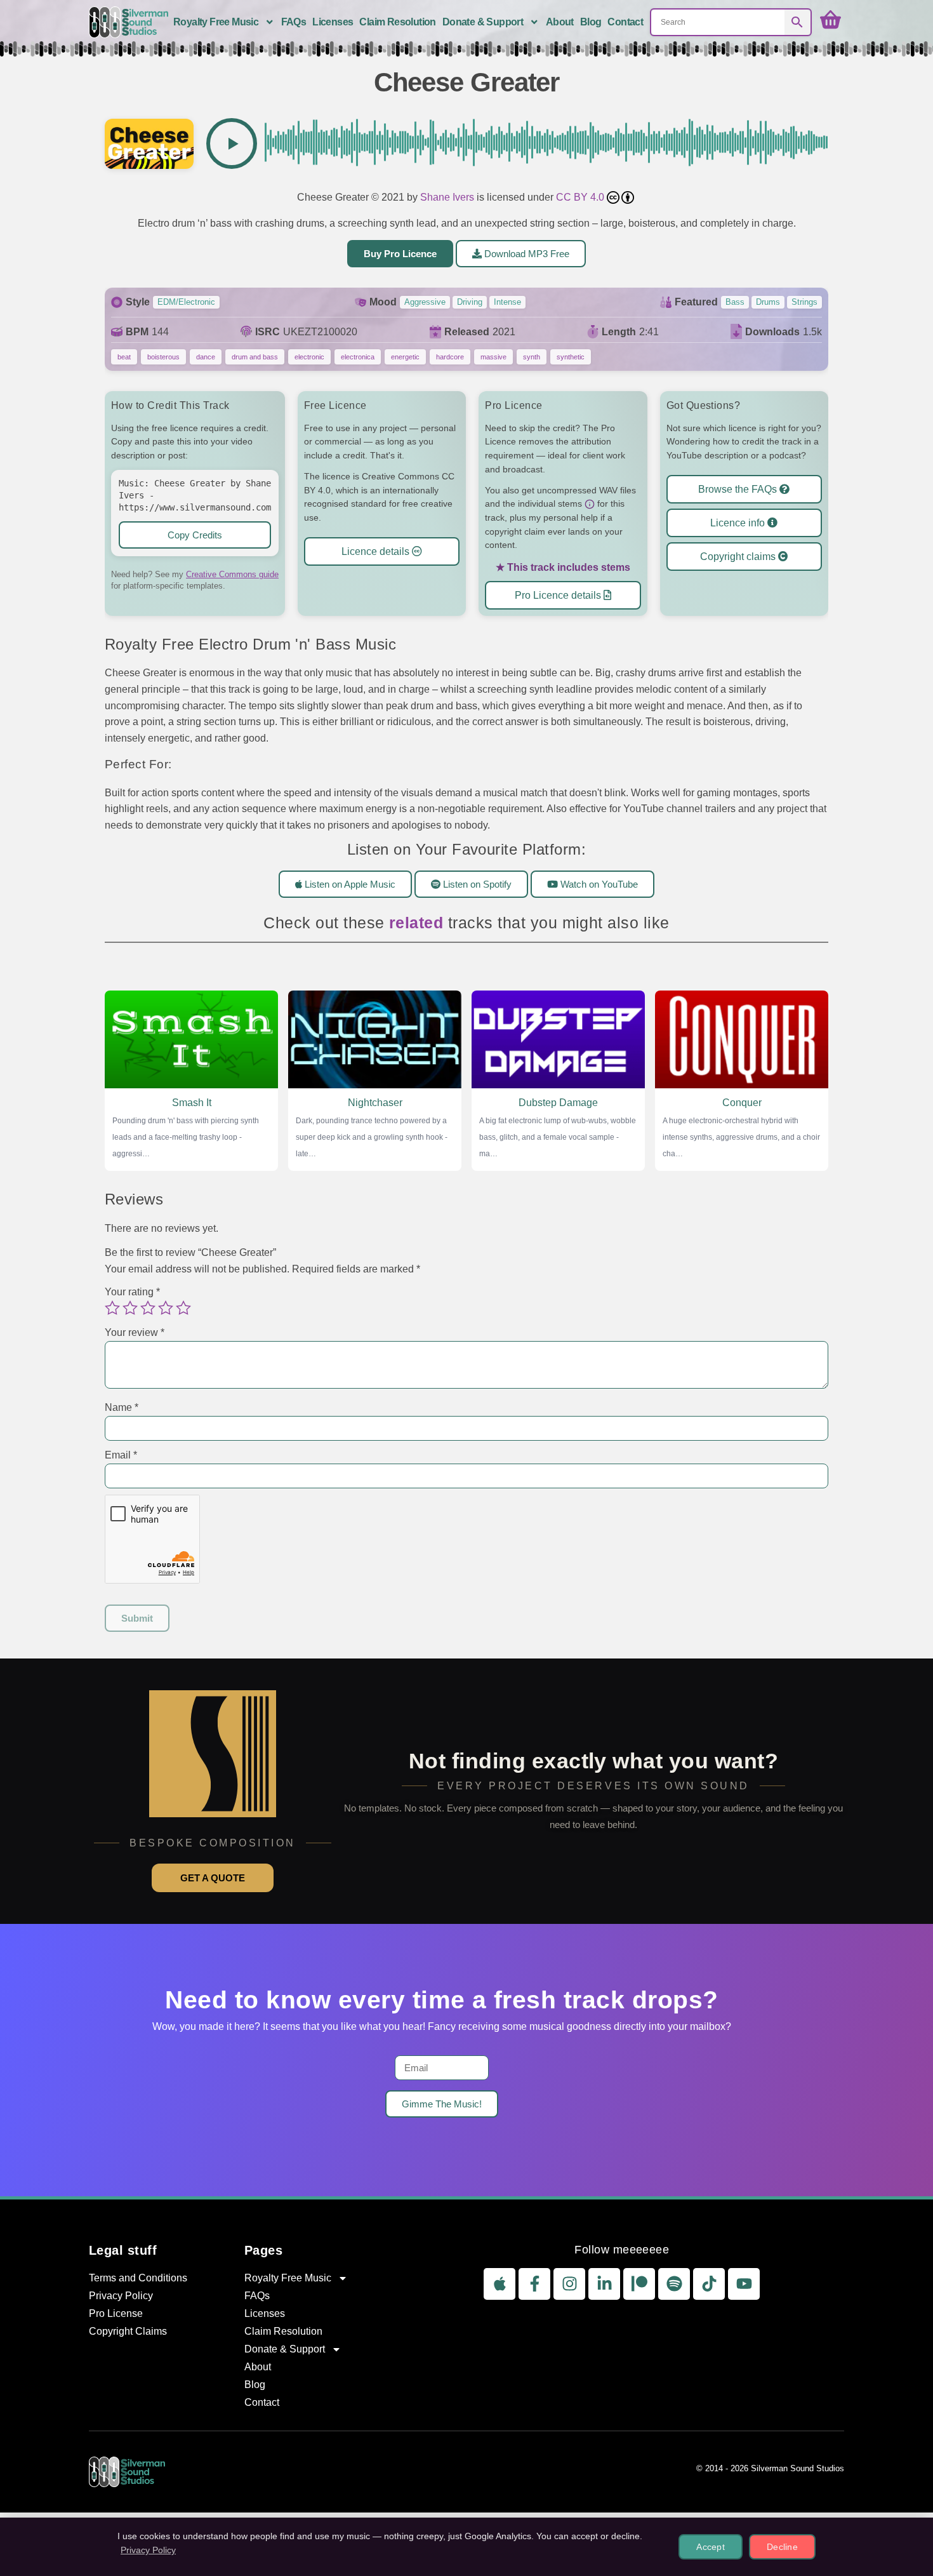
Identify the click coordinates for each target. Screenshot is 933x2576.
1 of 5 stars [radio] (112, 1308)
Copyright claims (739, 557)
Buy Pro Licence (400, 254)
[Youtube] (744, 2284)
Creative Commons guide (232, 574)
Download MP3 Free (526, 254)
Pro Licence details (559, 595)
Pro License (116, 2313)
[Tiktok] (709, 2284)
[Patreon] (639, 2284)
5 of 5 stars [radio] (183, 1308)
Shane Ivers (447, 197)
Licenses (333, 22)
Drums (768, 302)
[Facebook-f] (534, 2284)
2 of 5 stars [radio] (130, 1308)
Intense (507, 302)
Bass (735, 302)
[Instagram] (569, 2284)
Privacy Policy (121, 2296)
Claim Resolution (397, 22)
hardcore (450, 357)
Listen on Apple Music (349, 884)
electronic (309, 357)
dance (206, 357)
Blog (591, 22)
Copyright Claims (128, 2331)
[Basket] (830, 20)
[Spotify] (674, 2284)
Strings (804, 302)
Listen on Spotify (476, 884)
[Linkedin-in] (604, 2284)
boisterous (163, 357)
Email (121, 1455)
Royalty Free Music (216, 22)
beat (124, 357)
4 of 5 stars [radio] (166, 1308)
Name (122, 1408)
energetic (405, 357)
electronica (358, 357)
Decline (782, 2547)
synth (532, 357)
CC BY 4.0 (581, 197)
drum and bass (255, 357)
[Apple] (500, 2284)
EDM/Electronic (186, 302)
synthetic (571, 357)
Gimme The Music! (442, 2104)
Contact (625, 22)
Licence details (377, 551)
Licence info (739, 523)
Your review (135, 1332)
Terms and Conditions (138, 2278)
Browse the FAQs (739, 489)
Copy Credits (195, 535)
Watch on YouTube (598, 884)
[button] (232, 143)
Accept (711, 2547)
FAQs (294, 22)
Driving (470, 302)
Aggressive (425, 302)
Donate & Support (483, 22)
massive (493, 357)
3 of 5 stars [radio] (148, 1308)
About (560, 22)
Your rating (132, 1292)
